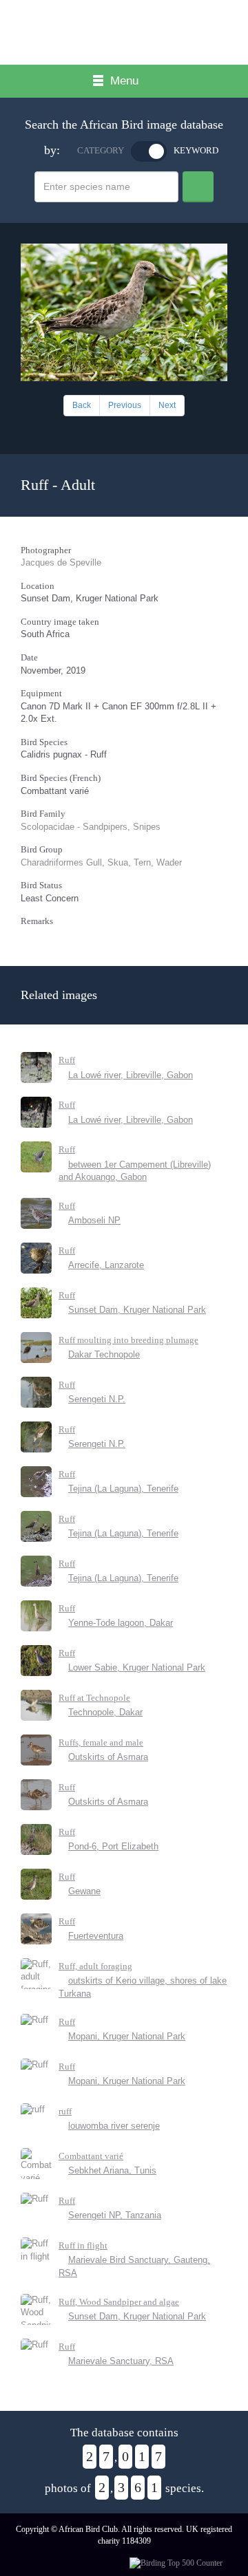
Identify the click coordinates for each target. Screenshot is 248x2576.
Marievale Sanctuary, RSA (121, 2361)
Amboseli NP (94, 1220)
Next (167, 405)
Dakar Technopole (104, 1354)
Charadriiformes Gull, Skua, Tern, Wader (101, 862)
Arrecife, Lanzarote (106, 1265)
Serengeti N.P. (97, 1399)
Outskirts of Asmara (108, 1757)
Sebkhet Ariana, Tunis (112, 2170)
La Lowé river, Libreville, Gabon (131, 1075)
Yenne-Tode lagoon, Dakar (121, 1623)
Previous (125, 405)
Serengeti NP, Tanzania (115, 2215)
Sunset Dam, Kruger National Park (137, 1310)
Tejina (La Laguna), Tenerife (123, 1489)
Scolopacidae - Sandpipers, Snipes (91, 827)
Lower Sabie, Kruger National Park (137, 1667)
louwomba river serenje (114, 2126)
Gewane (84, 1891)
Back (82, 405)
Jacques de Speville (61, 562)
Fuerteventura (96, 1936)
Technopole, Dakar (105, 1712)
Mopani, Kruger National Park (127, 2036)
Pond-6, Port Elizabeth (113, 1846)
